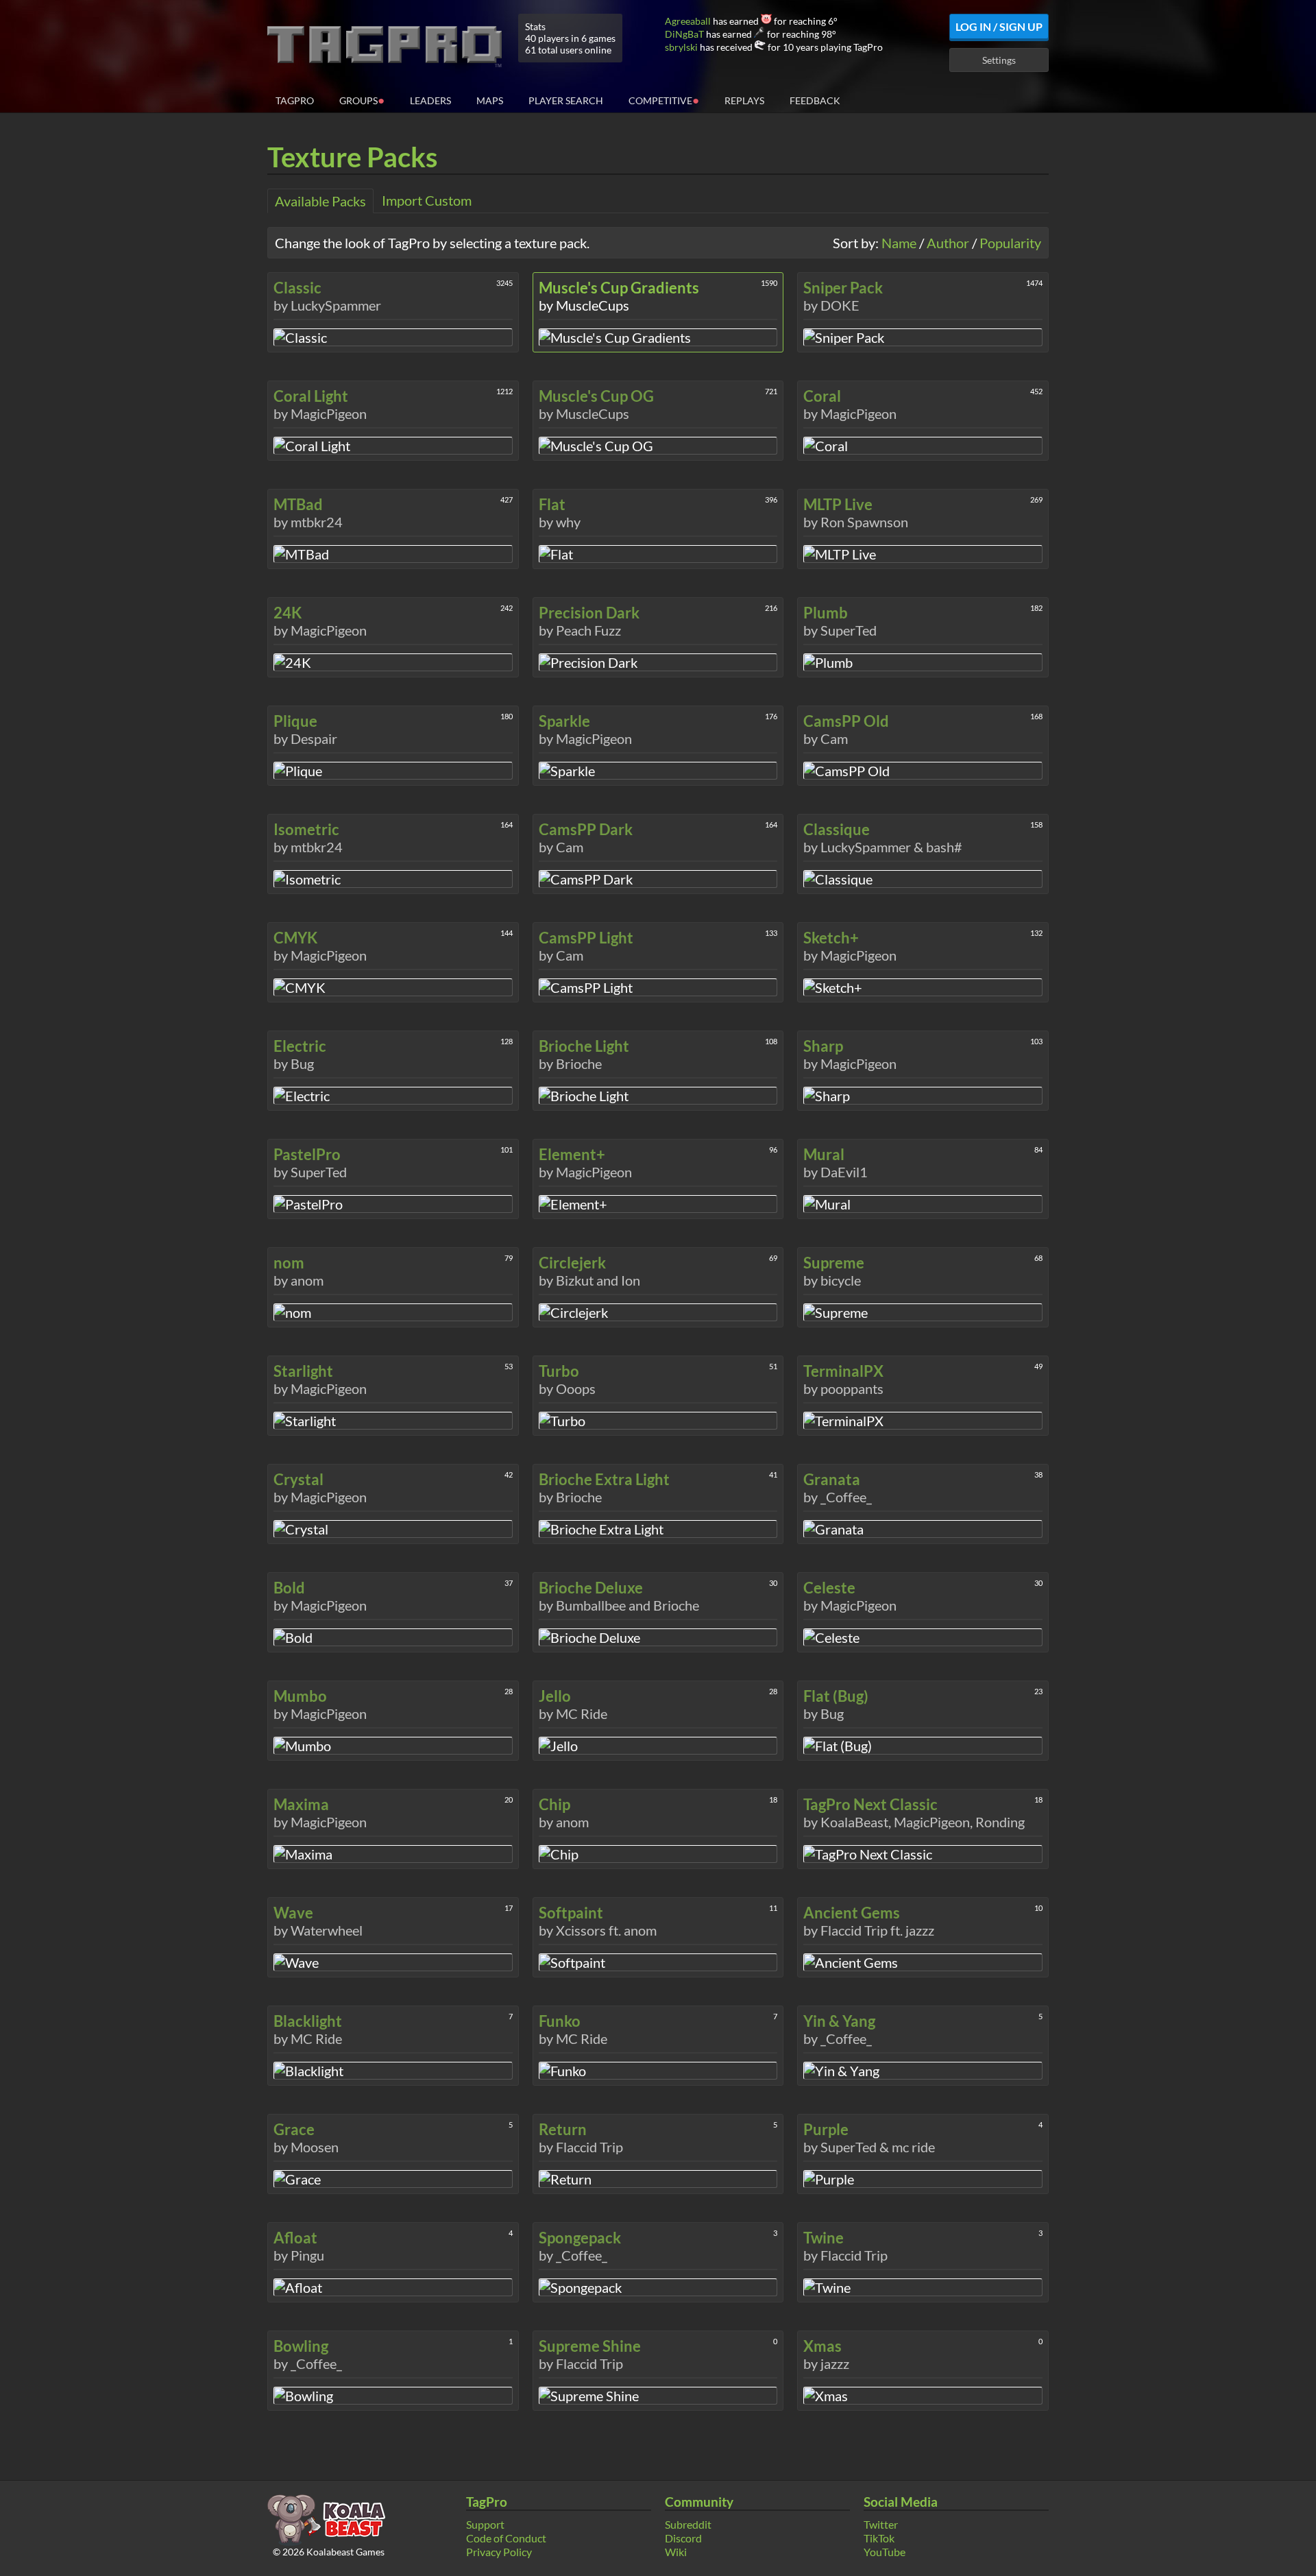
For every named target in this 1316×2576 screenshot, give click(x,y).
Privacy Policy (499, 2552)
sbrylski (681, 47)
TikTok (879, 2538)
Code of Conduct (506, 2538)
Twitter (881, 2524)
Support (485, 2524)
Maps (490, 100)
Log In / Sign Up (999, 26)
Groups (362, 100)
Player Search (566, 100)
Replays (744, 100)
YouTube (885, 2552)
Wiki (676, 2552)
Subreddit (688, 2524)
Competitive (664, 100)
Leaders (430, 100)
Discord (683, 2538)
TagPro (295, 100)
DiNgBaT (684, 34)
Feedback (815, 100)
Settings (999, 60)
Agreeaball (688, 21)
